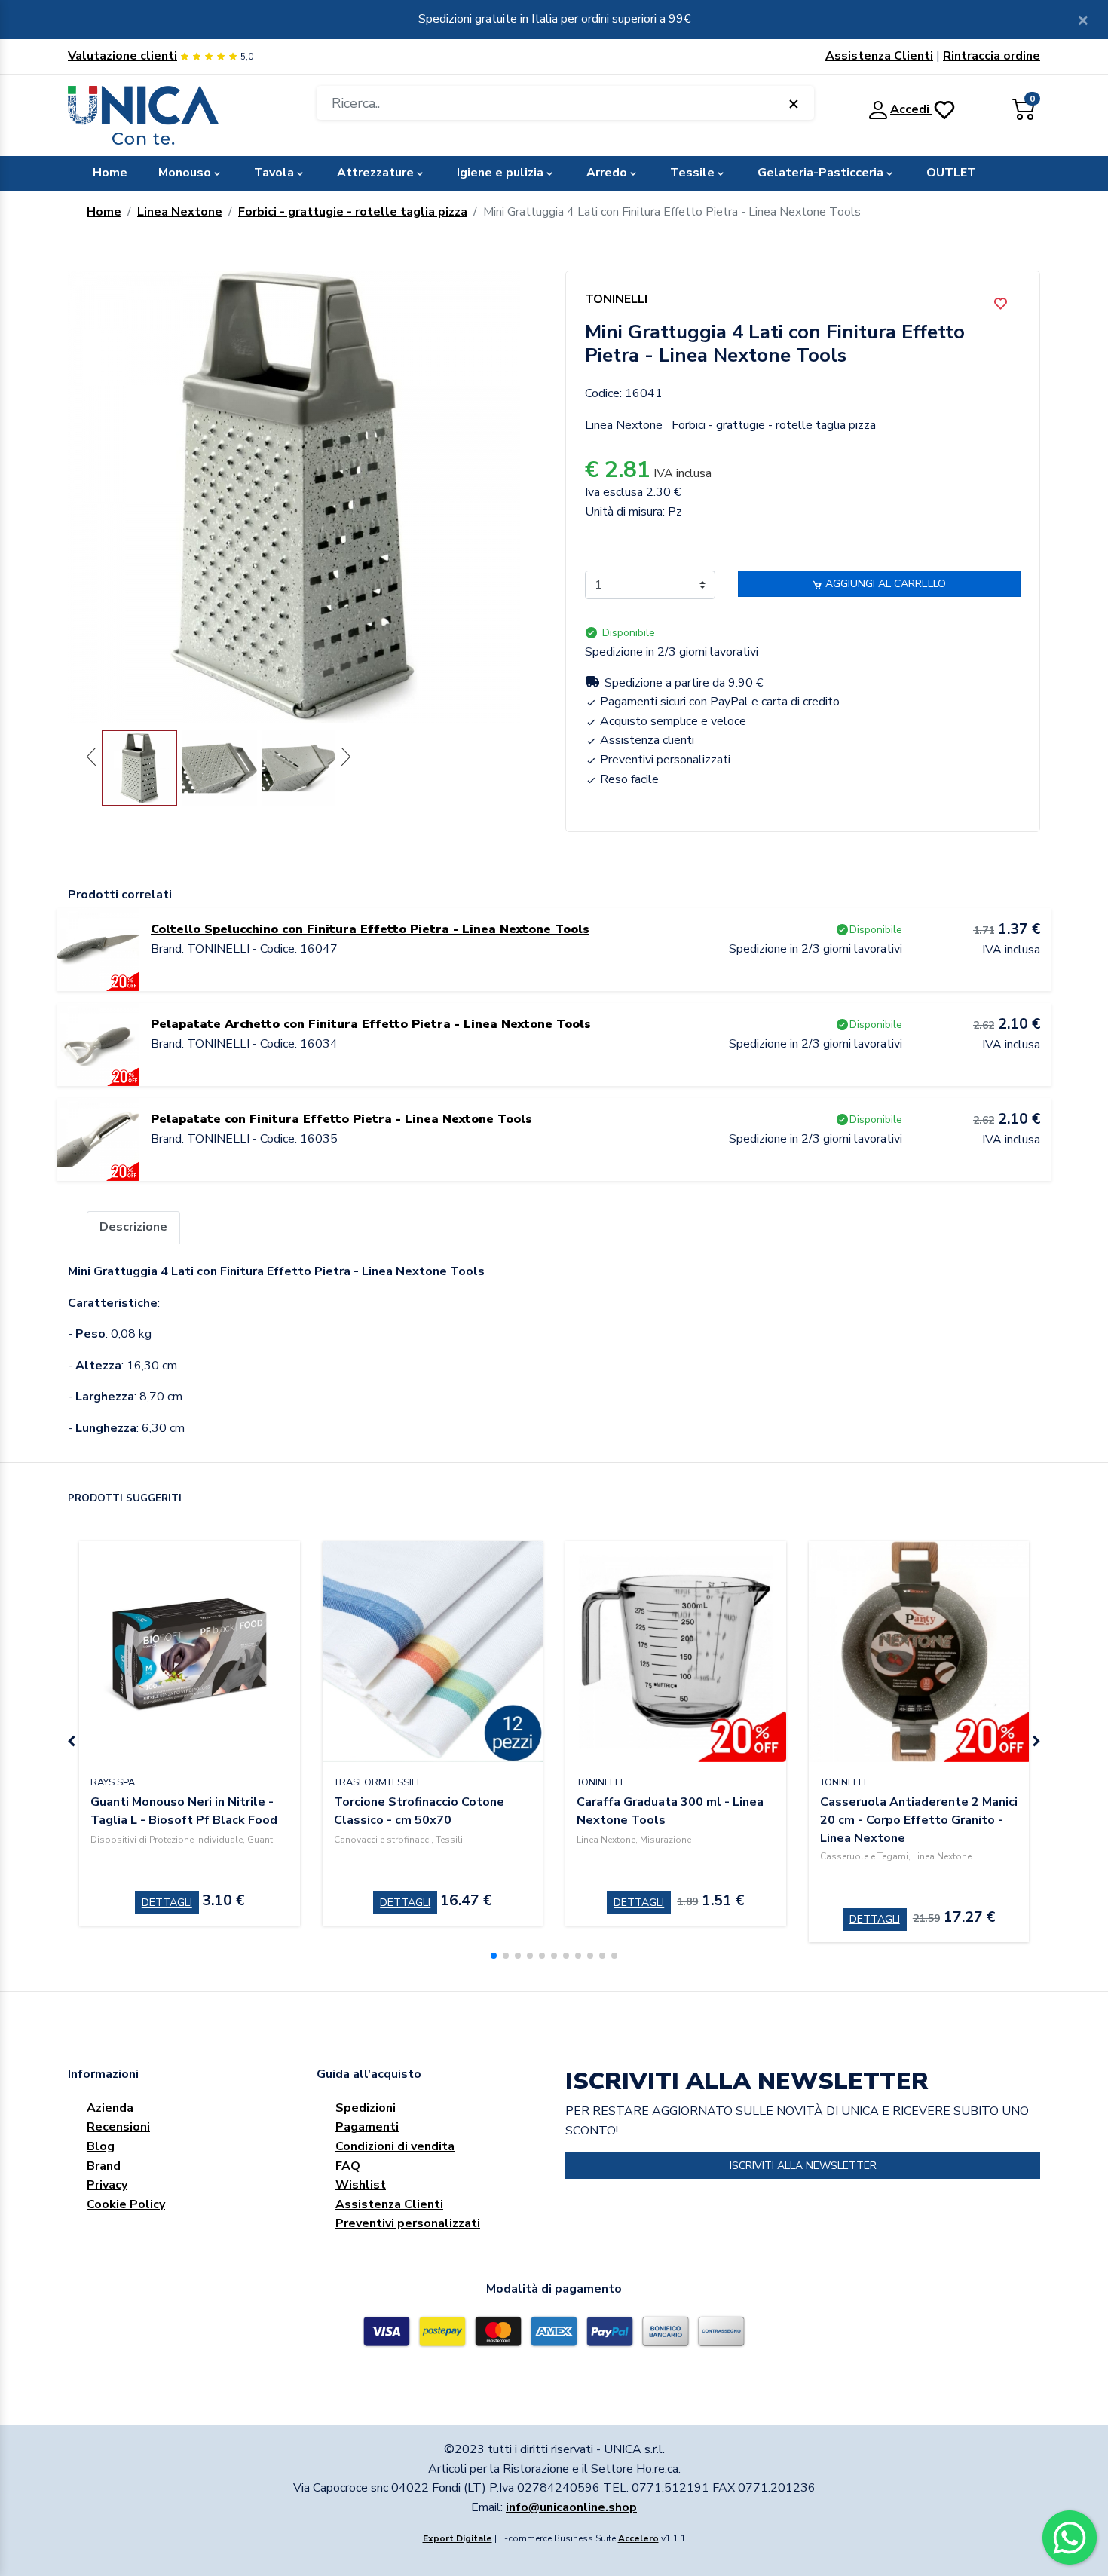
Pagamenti (367, 2127)
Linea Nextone (180, 212)
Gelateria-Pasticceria (820, 173)
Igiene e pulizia (500, 173)
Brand (104, 2166)
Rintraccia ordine (992, 56)
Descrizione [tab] (133, 1227)
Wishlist (361, 2185)
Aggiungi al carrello (884, 584)
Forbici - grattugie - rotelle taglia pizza (353, 212)
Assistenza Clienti (879, 56)
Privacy (107, 2185)
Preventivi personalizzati (408, 2223)
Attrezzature (375, 173)
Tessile (692, 173)
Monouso (185, 173)
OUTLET (951, 173)
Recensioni (118, 2127)
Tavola (274, 173)
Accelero (638, 2538)
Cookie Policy (126, 2204)
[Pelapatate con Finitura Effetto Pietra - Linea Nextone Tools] (98, 1139)
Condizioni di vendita (395, 2146)
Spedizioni (366, 2108)
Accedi (911, 109)
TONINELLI (616, 299)
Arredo (607, 173)
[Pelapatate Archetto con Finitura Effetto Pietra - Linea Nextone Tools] (98, 1044)
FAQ (348, 2166)
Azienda (110, 2108)
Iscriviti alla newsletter (803, 2166)
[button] (494, 1956)
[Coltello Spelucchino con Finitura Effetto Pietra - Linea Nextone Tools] (98, 949)
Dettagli (167, 1903)
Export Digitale (458, 2538)
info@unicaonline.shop (571, 2507)
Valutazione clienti (122, 56)
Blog (101, 2146)
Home (110, 173)
